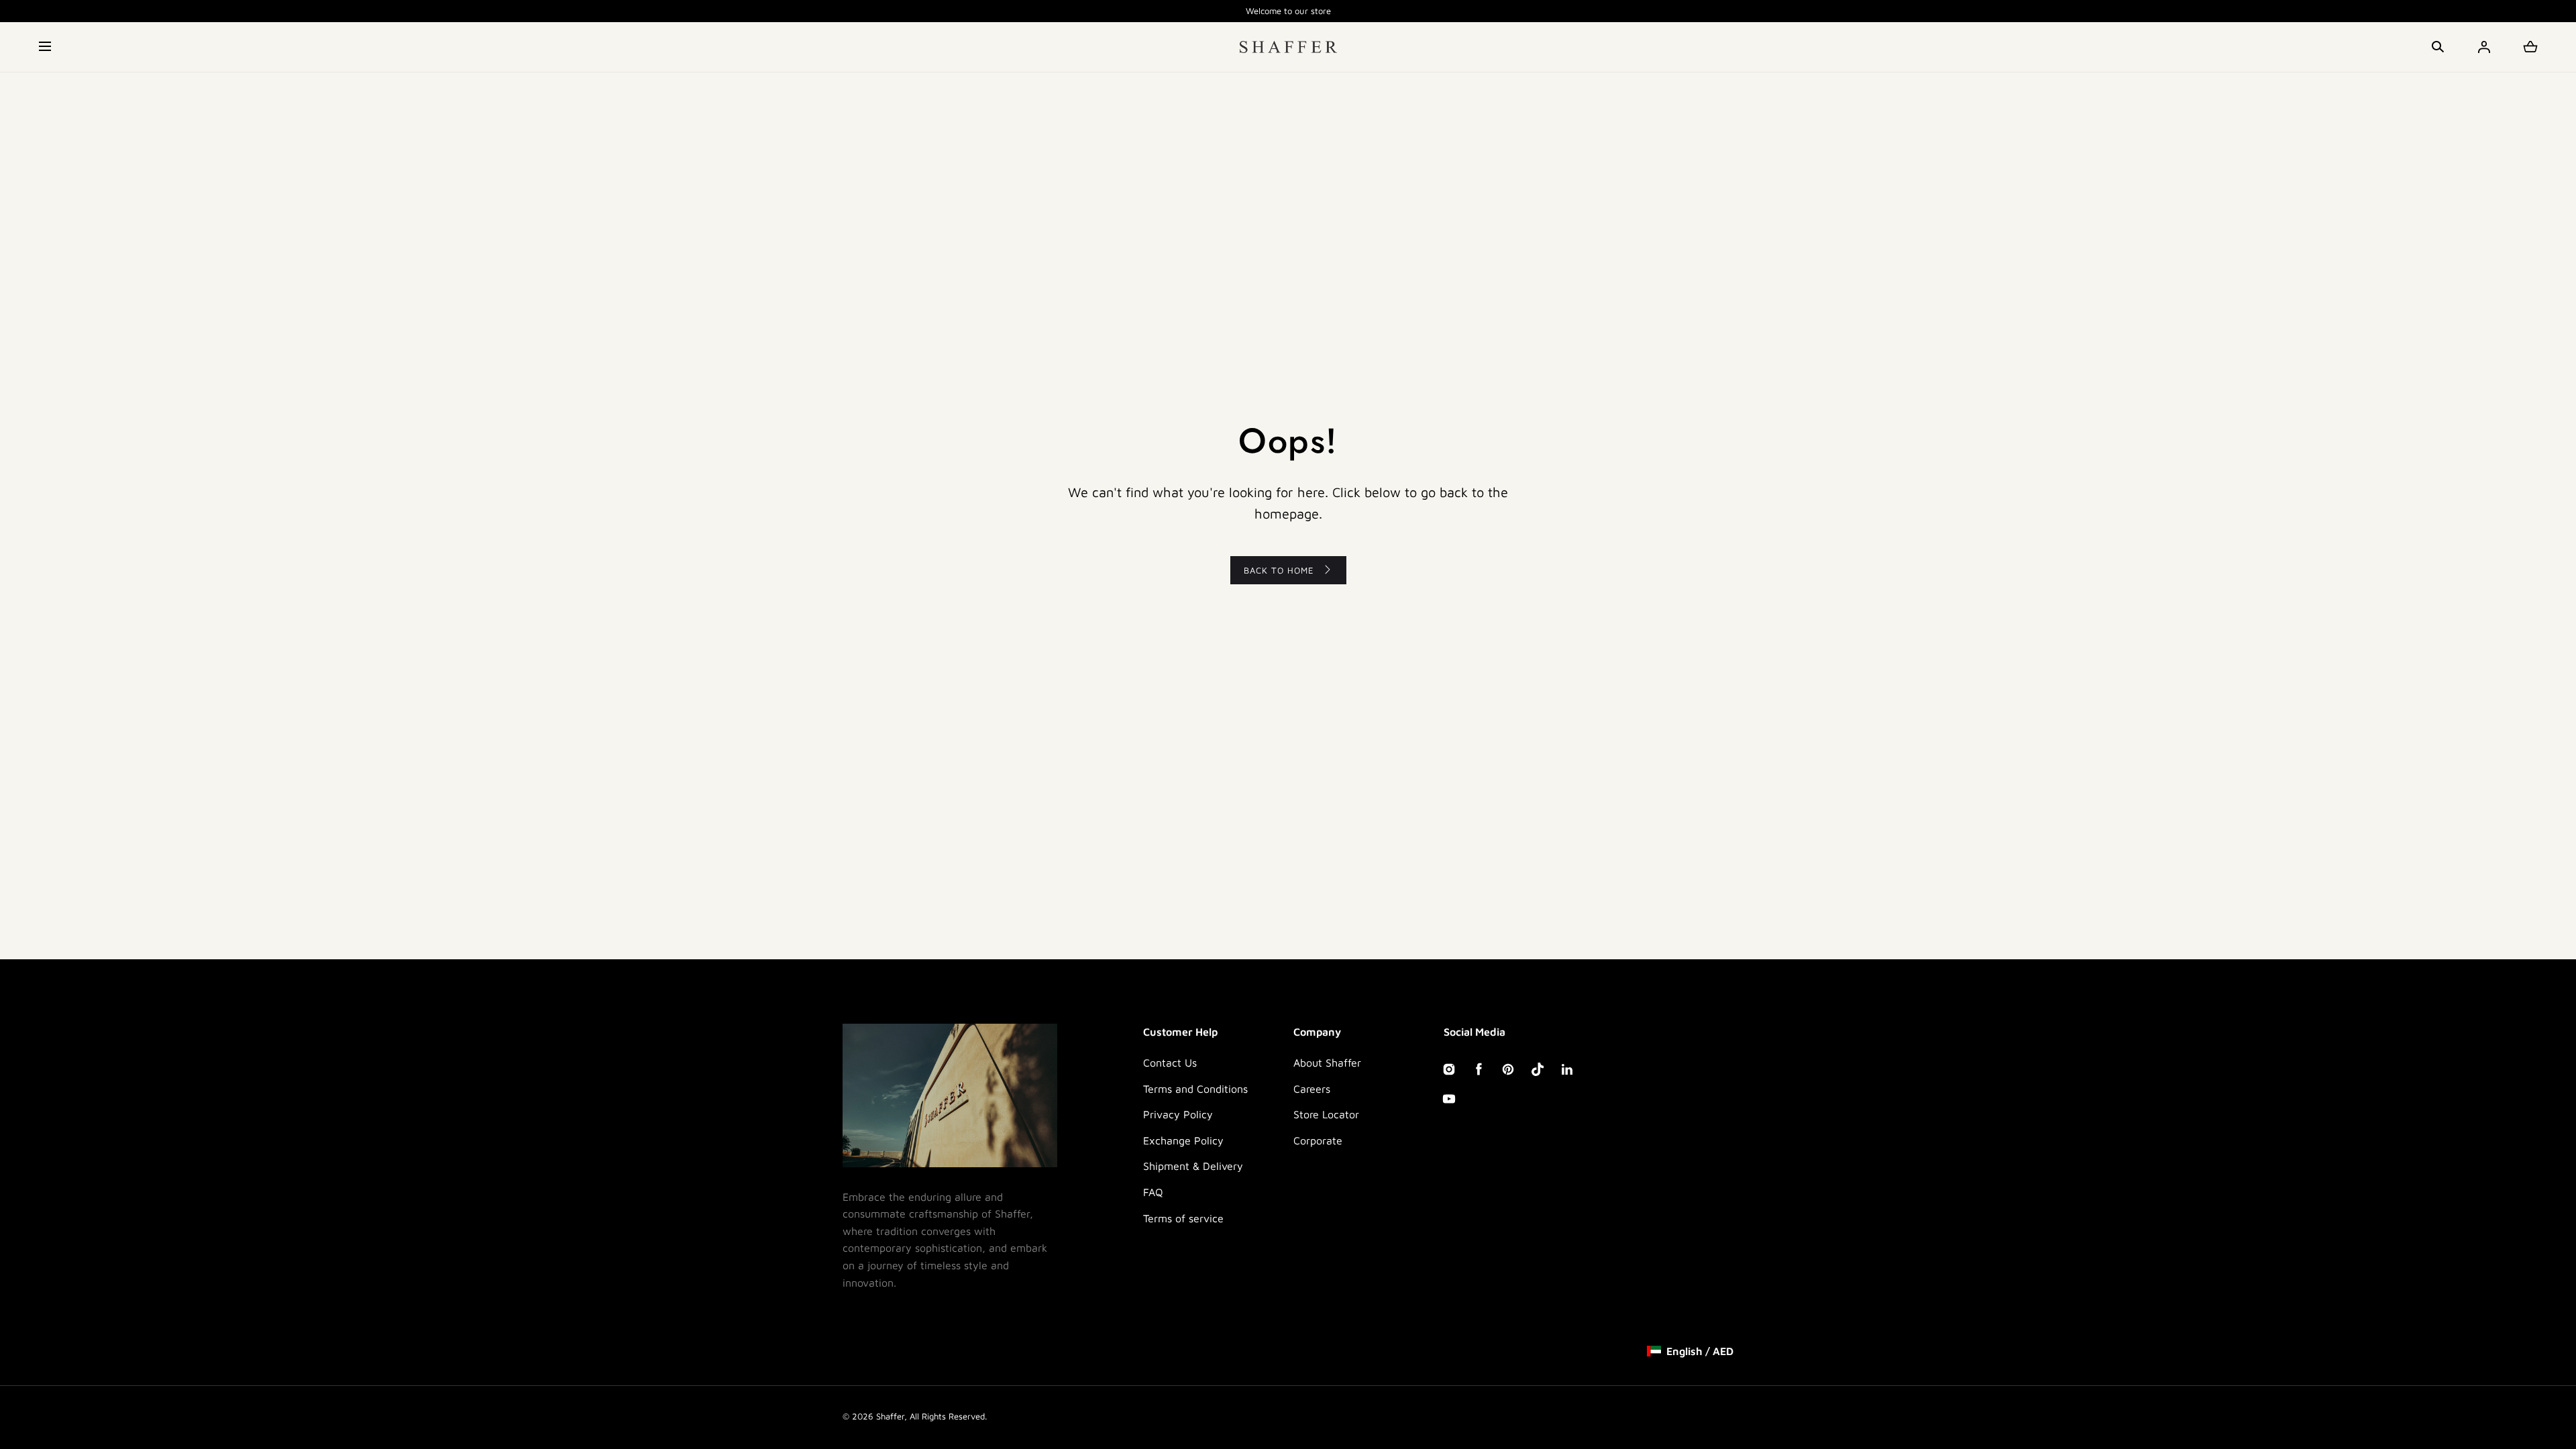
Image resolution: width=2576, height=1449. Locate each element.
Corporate (1318, 1140)
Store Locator (1326, 1114)
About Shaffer (1327, 1063)
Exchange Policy (1183, 1140)
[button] (46, 47)
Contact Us (1170, 1063)
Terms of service (1183, 1218)
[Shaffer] (1288, 47)
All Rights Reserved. (948, 1416)
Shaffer (890, 1416)
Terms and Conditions (1195, 1089)
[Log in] (2484, 47)
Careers (1312, 1089)
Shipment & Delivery (1193, 1166)
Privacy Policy (1178, 1114)
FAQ (1153, 1192)
